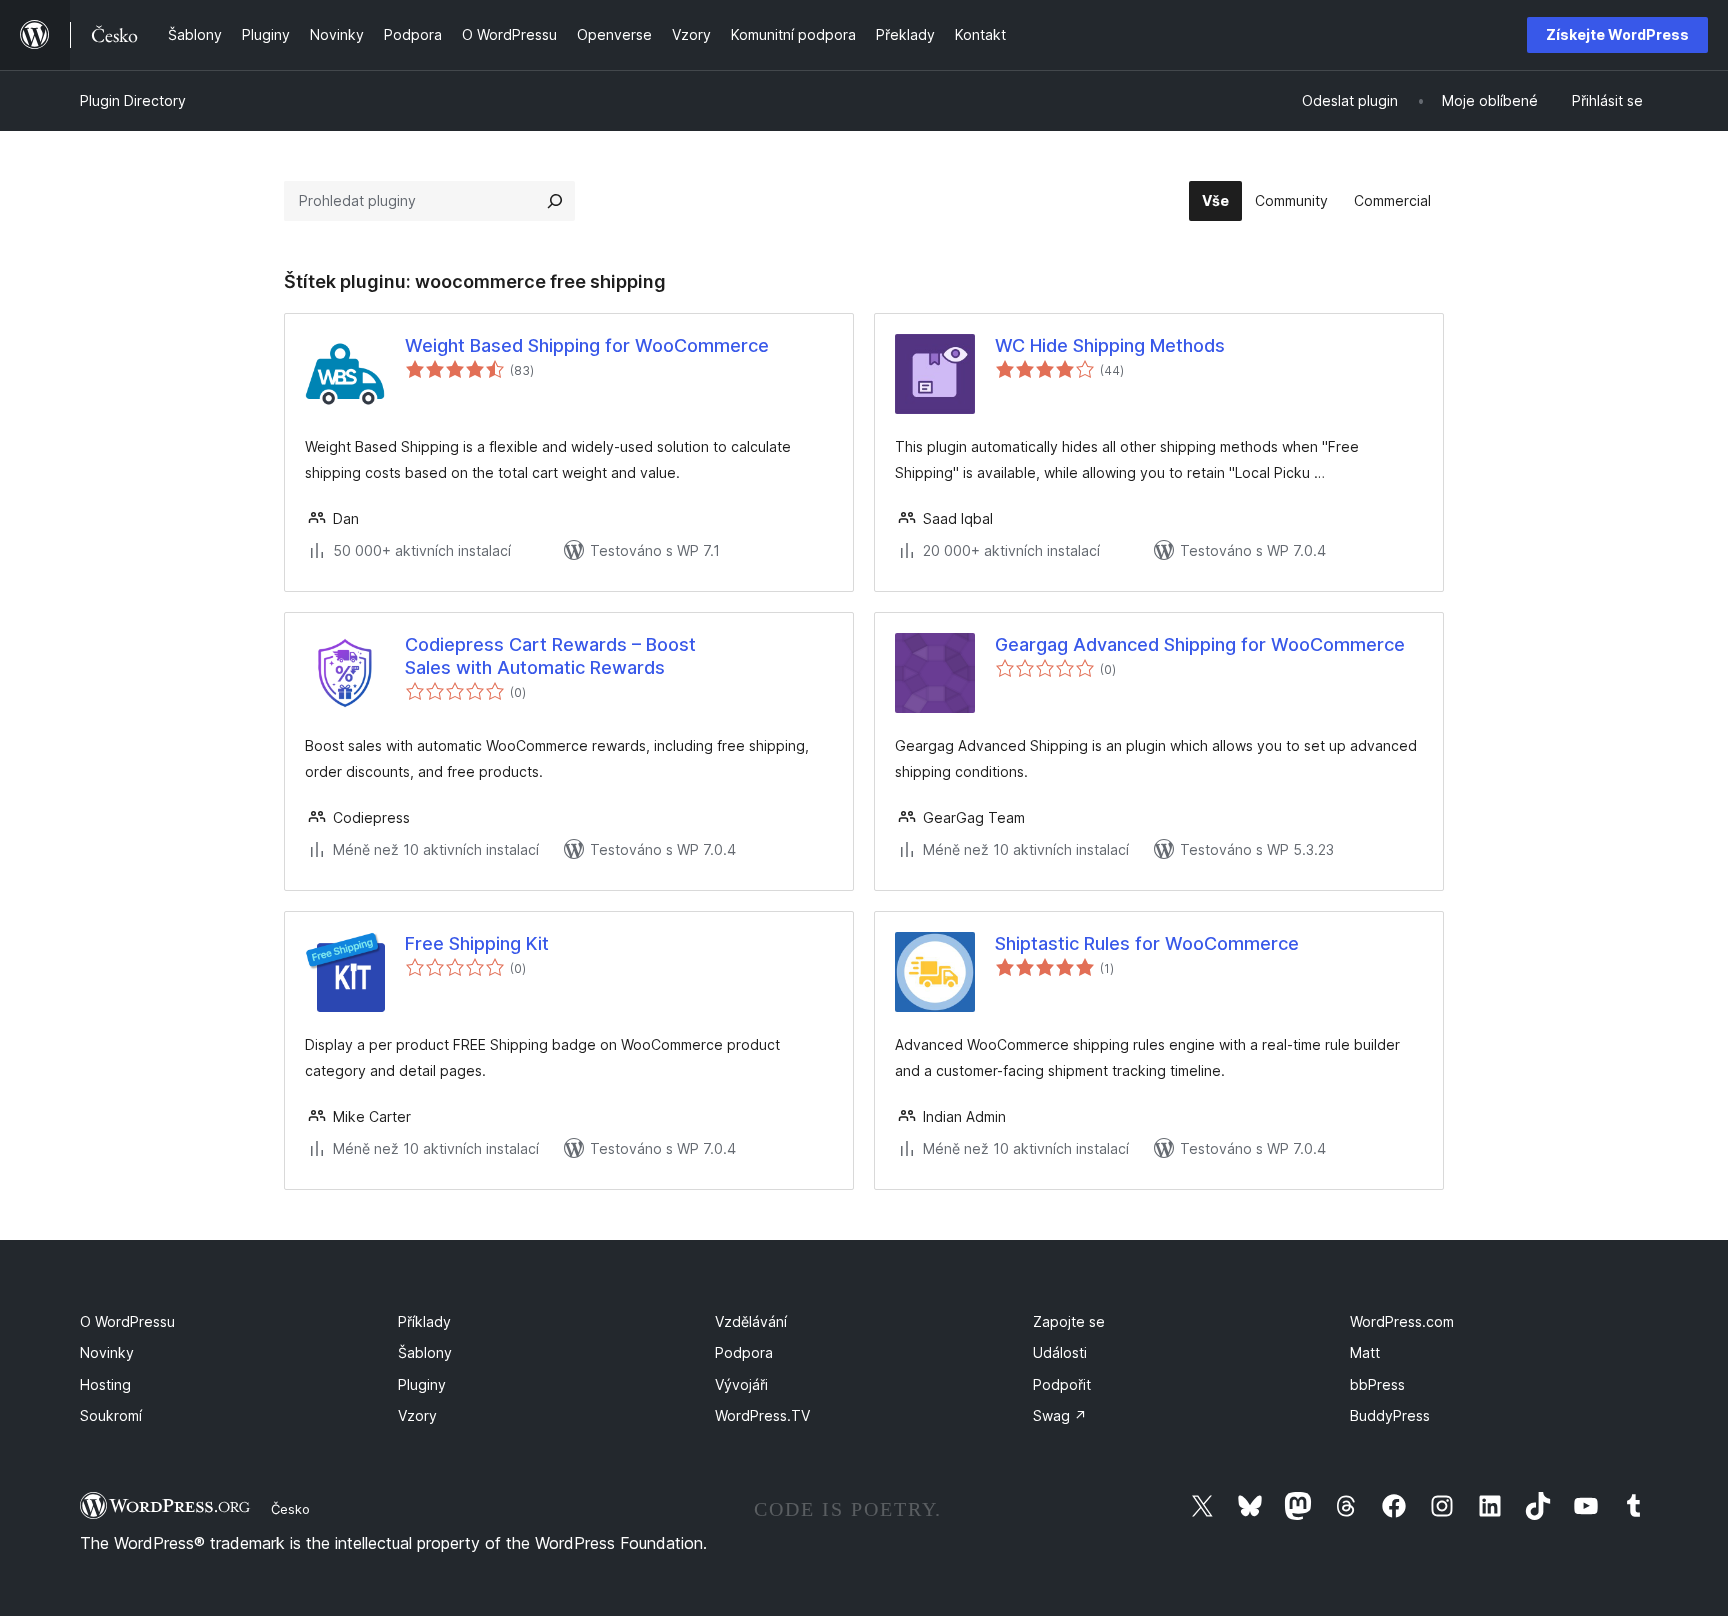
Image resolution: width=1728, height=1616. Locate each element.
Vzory (417, 1415)
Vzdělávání (751, 1321)
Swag (1060, 1415)
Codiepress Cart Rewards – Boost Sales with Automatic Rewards (550, 656)
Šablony (425, 1352)
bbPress (1377, 1384)
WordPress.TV (762, 1415)
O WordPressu (127, 1321)
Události (1060, 1352)
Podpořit (1062, 1384)
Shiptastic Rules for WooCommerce (1147, 943)
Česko (290, 1509)
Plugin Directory (133, 100)
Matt (1365, 1352)
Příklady (424, 1321)
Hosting (105, 1384)
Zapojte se (1069, 1321)
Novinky (107, 1352)
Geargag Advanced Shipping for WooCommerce (1200, 644)
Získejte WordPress (1617, 34)
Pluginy (422, 1384)
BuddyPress (1390, 1415)
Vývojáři (741, 1384)
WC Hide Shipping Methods (1110, 345)
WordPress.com (1402, 1321)
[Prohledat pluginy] (555, 201)
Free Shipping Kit (477, 943)
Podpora (744, 1352)
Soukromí (111, 1415)
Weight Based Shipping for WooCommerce (587, 345)
